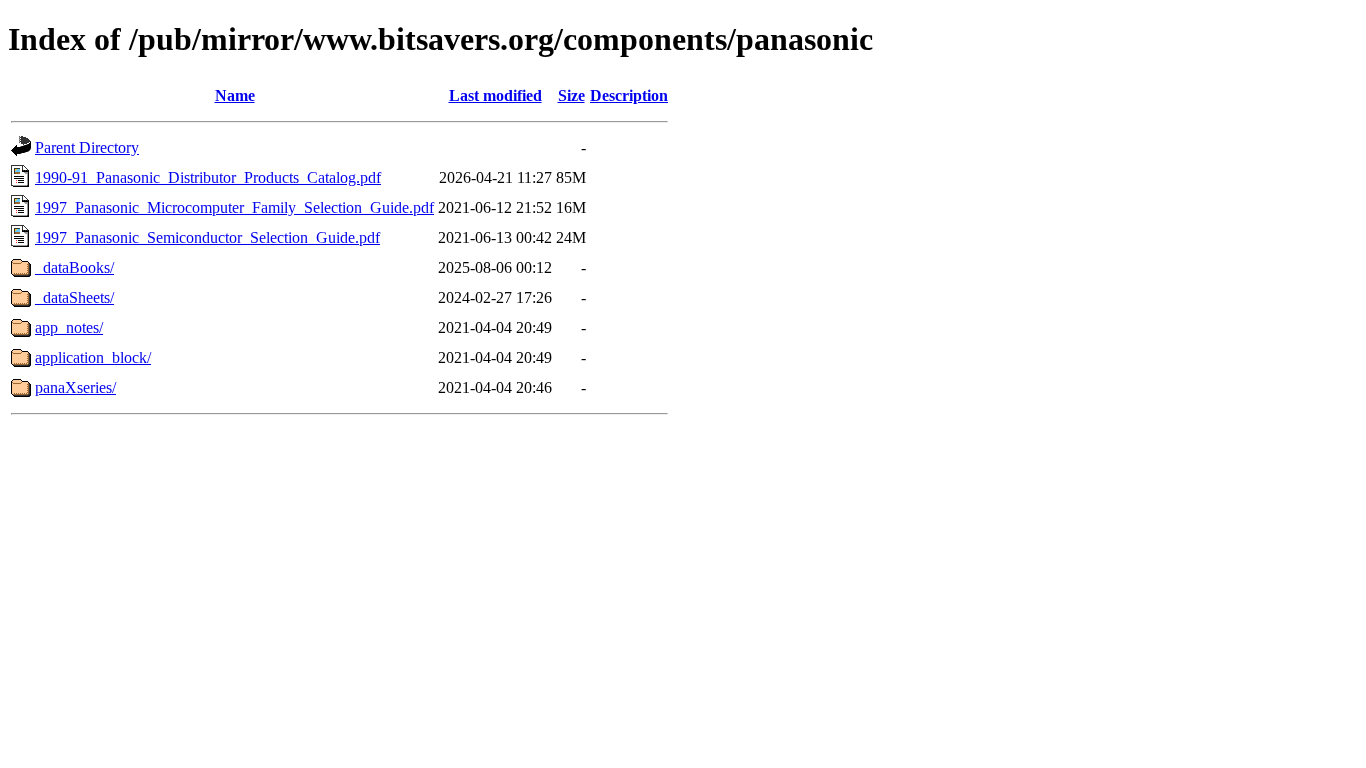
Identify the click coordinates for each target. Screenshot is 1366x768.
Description (629, 95)
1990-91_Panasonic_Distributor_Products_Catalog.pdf (208, 177)
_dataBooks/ (74, 267)
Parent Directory (87, 147)
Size (571, 95)
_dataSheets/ (74, 297)
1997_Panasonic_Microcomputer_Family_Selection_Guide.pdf (234, 207)
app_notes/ (69, 327)
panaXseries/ (75, 387)
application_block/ (93, 357)
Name (235, 95)
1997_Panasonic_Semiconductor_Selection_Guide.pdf (207, 237)
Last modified (495, 95)
